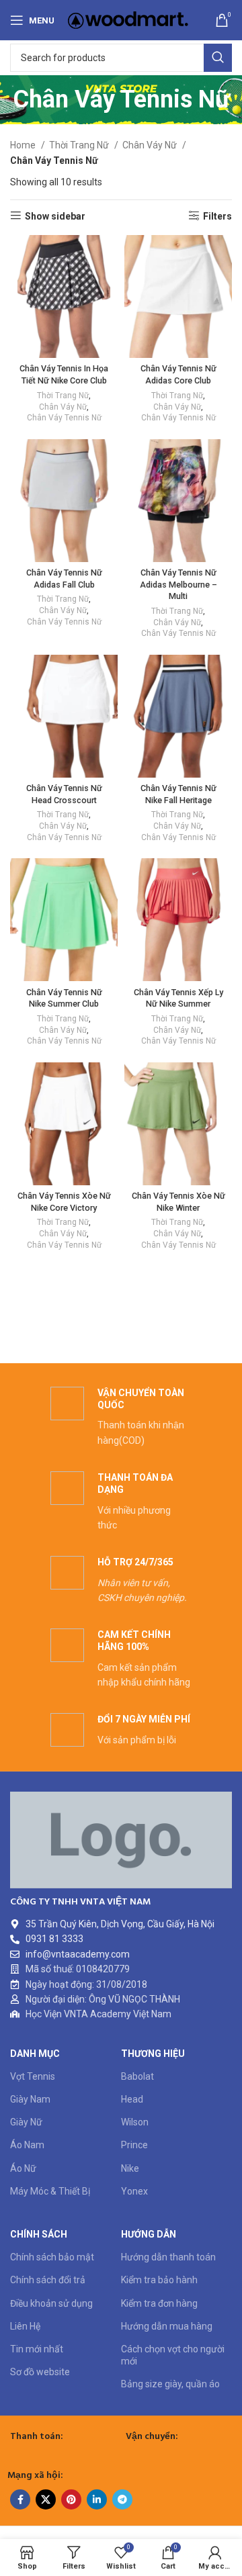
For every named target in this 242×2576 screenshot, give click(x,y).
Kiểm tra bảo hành (159, 2280)
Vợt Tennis (33, 2076)
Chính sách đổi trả (48, 2280)
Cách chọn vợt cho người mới (173, 2355)
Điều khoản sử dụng (51, 2303)
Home (24, 145)
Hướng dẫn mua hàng (167, 2326)
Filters (217, 216)
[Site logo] (128, 19)
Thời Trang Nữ (80, 145)
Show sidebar (55, 216)
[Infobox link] (121, 1417)
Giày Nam (30, 2099)
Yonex (134, 2191)
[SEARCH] (218, 58)
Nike (130, 2168)
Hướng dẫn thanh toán (168, 2257)
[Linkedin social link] (97, 2499)
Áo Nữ (23, 2168)
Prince (134, 2145)
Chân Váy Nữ (151, 145)
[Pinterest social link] (71, 2499)
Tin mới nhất (37, 2349)
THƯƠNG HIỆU (153, 2054)
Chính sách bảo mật (52, 2257)
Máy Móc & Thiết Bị (50, 2191)
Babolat (137, 2076)
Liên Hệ (25, 2326)
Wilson (135, 2122)
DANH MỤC (35, 2054)
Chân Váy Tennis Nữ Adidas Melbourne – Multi (178, 584)
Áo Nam (27, 2145)
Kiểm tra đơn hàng (159, 2303)
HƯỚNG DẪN (149, 2234)
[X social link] (46, 2499)
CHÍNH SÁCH (39, 2234)
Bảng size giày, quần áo (170, 2384)
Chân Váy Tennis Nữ (64, 418)
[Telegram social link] (122, 2499)
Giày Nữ (26, 2122)
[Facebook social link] (20, 2499)
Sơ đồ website (40, 2372)
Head (132, 2099)
